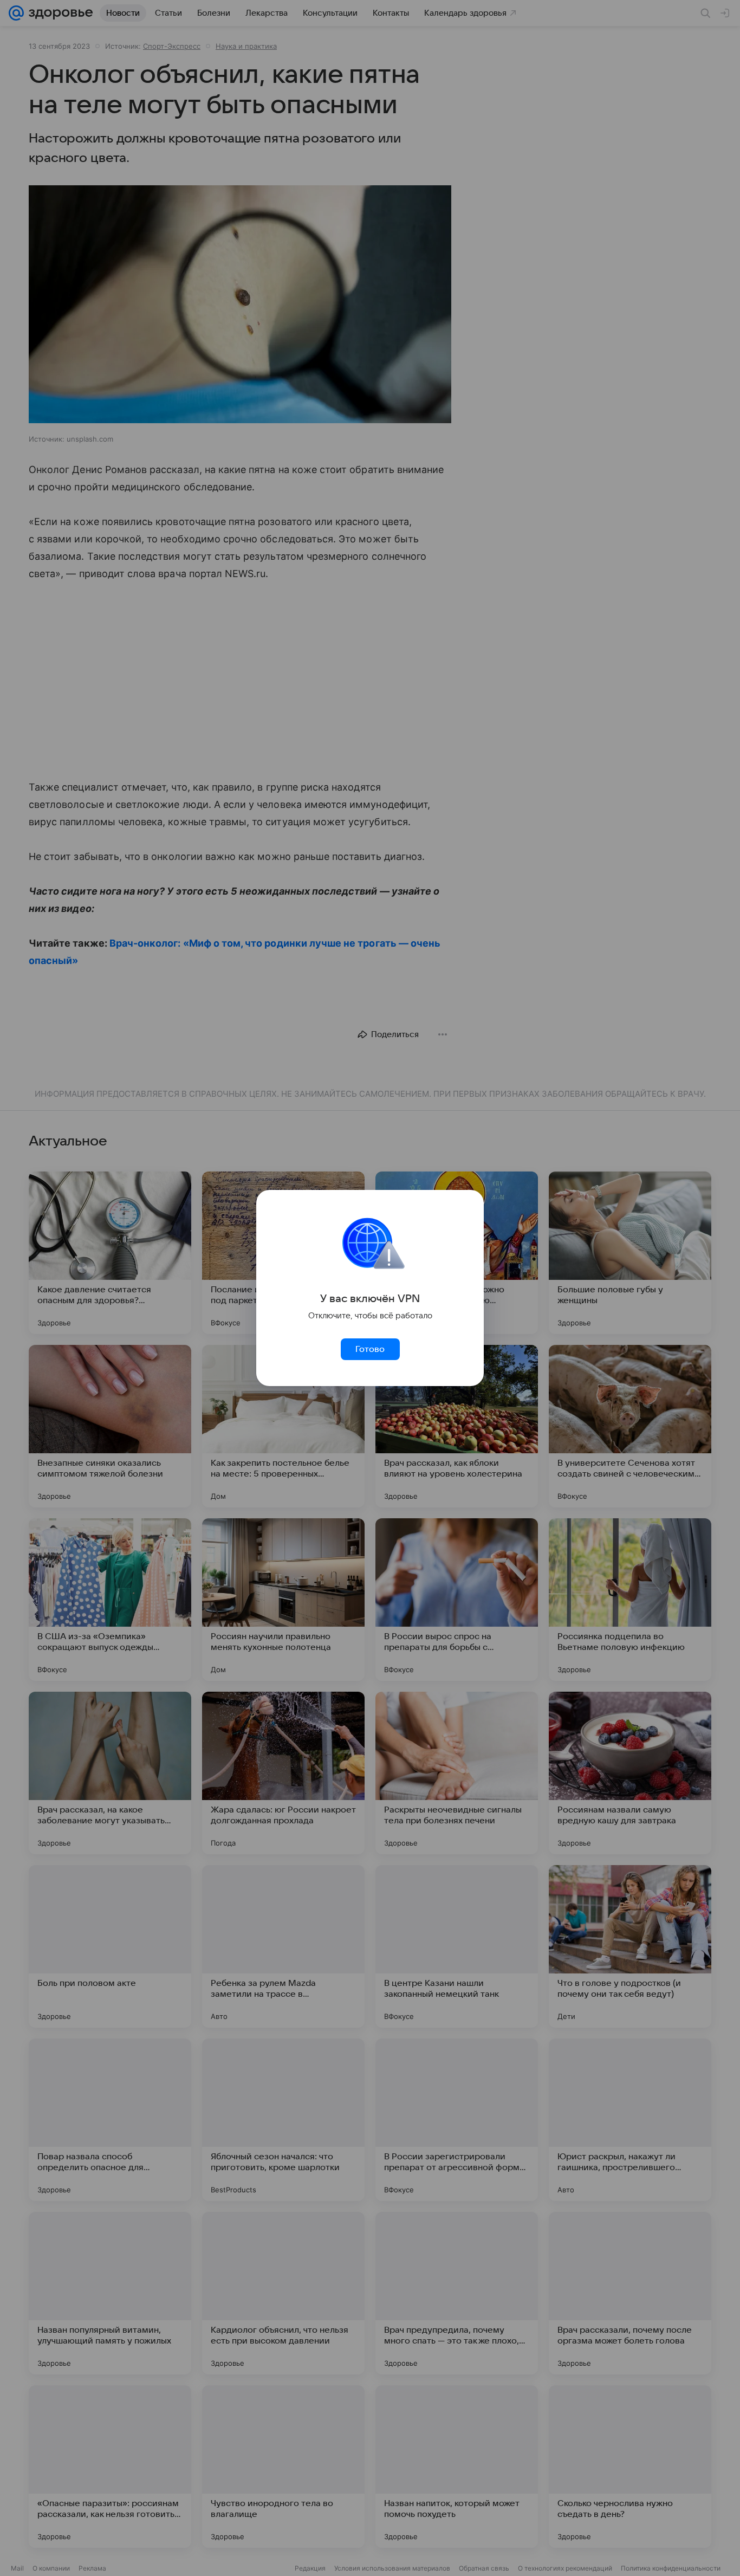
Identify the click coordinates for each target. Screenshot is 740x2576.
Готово (370, 1349)
